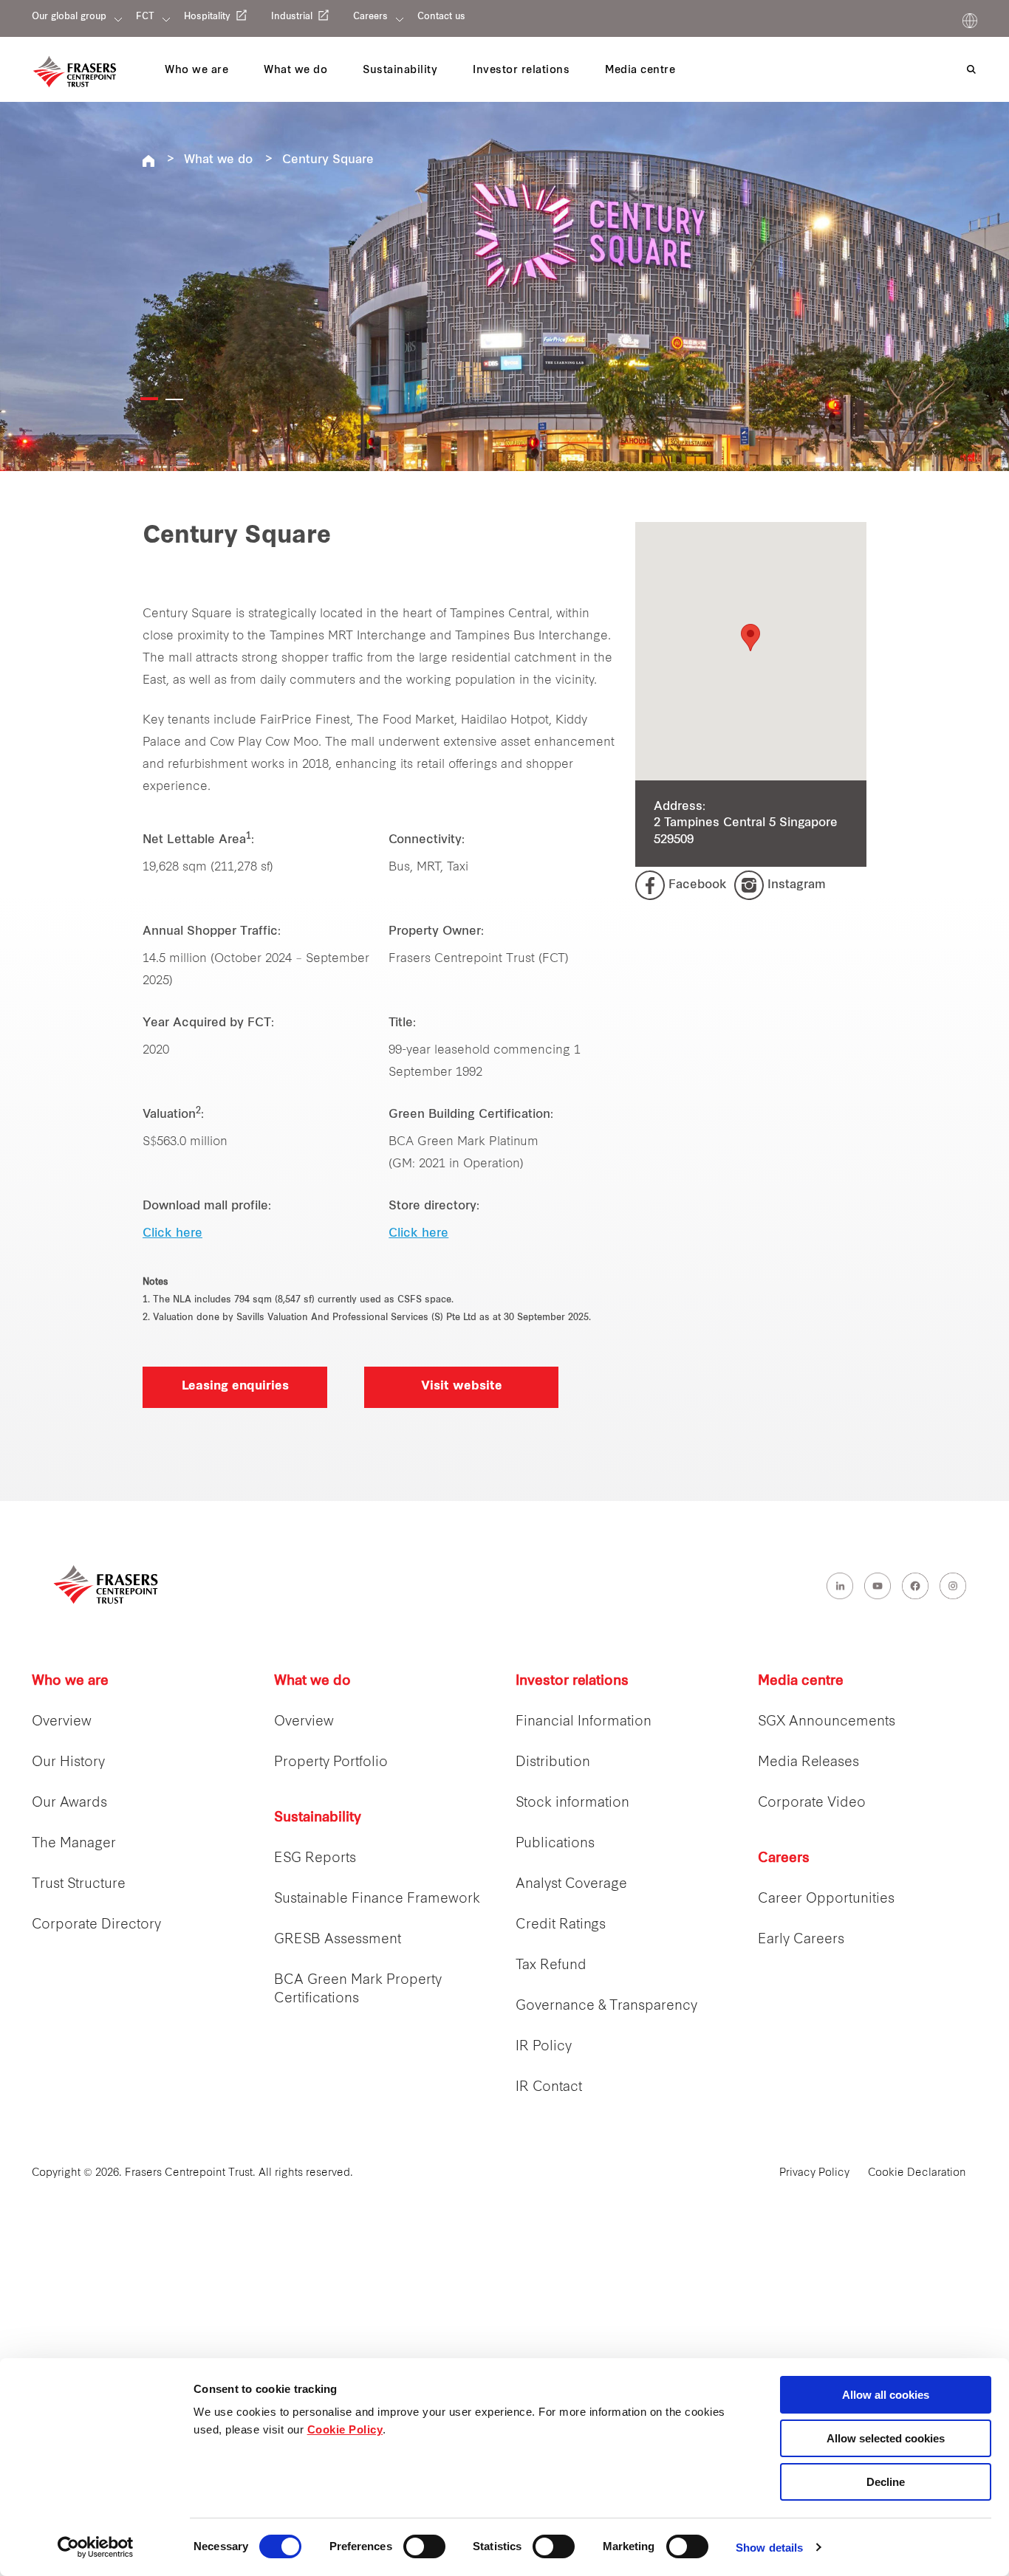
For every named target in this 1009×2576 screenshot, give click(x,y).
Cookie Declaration (917, 2173)
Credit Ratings (561, 1925)
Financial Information (584, 1722)
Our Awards (69, 1803)
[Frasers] (75, 72)
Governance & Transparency (606, 2006)
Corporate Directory (96, 1925)
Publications (555, 1844)
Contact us (441, 17)
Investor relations (572, 1682)
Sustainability (318, 1818)
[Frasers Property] (106, 1584)
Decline (886, 2482)
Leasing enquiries (235, 1387)
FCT (145, 17)
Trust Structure (79, 1885)
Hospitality (207, 17)
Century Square (328, 160)
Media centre (801, 1682)
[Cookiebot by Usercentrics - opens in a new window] (96, 2547)
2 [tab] (174, 399)
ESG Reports (315, 1859)
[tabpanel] (504, 286)
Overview (62, 1722)
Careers (370, 17)
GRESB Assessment (338, 1940)
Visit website (462, 1387)
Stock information (572, 1803)
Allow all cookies (886, 2395)
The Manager (74, 1844)
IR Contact (549, 2088)
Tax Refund (551, 1966)
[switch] (424, 2546)
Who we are (70, 1682)
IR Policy (544, 2047)
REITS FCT (148, 161)
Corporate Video (812, 1803)
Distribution (553, 1763)
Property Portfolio (331, 1763)
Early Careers (801, 1940)
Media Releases (808, 1763)
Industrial (292, 17)
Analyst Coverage (571, 1885)
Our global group (69, 17)
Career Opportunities (826, 1899)
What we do (218, 160)
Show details (769, 2548)
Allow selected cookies (886, 2438)
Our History (68, 1763)
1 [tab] (149, 399)
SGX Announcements (827, 1722)
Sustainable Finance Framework (377, 1899)
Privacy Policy (814, 2173)
